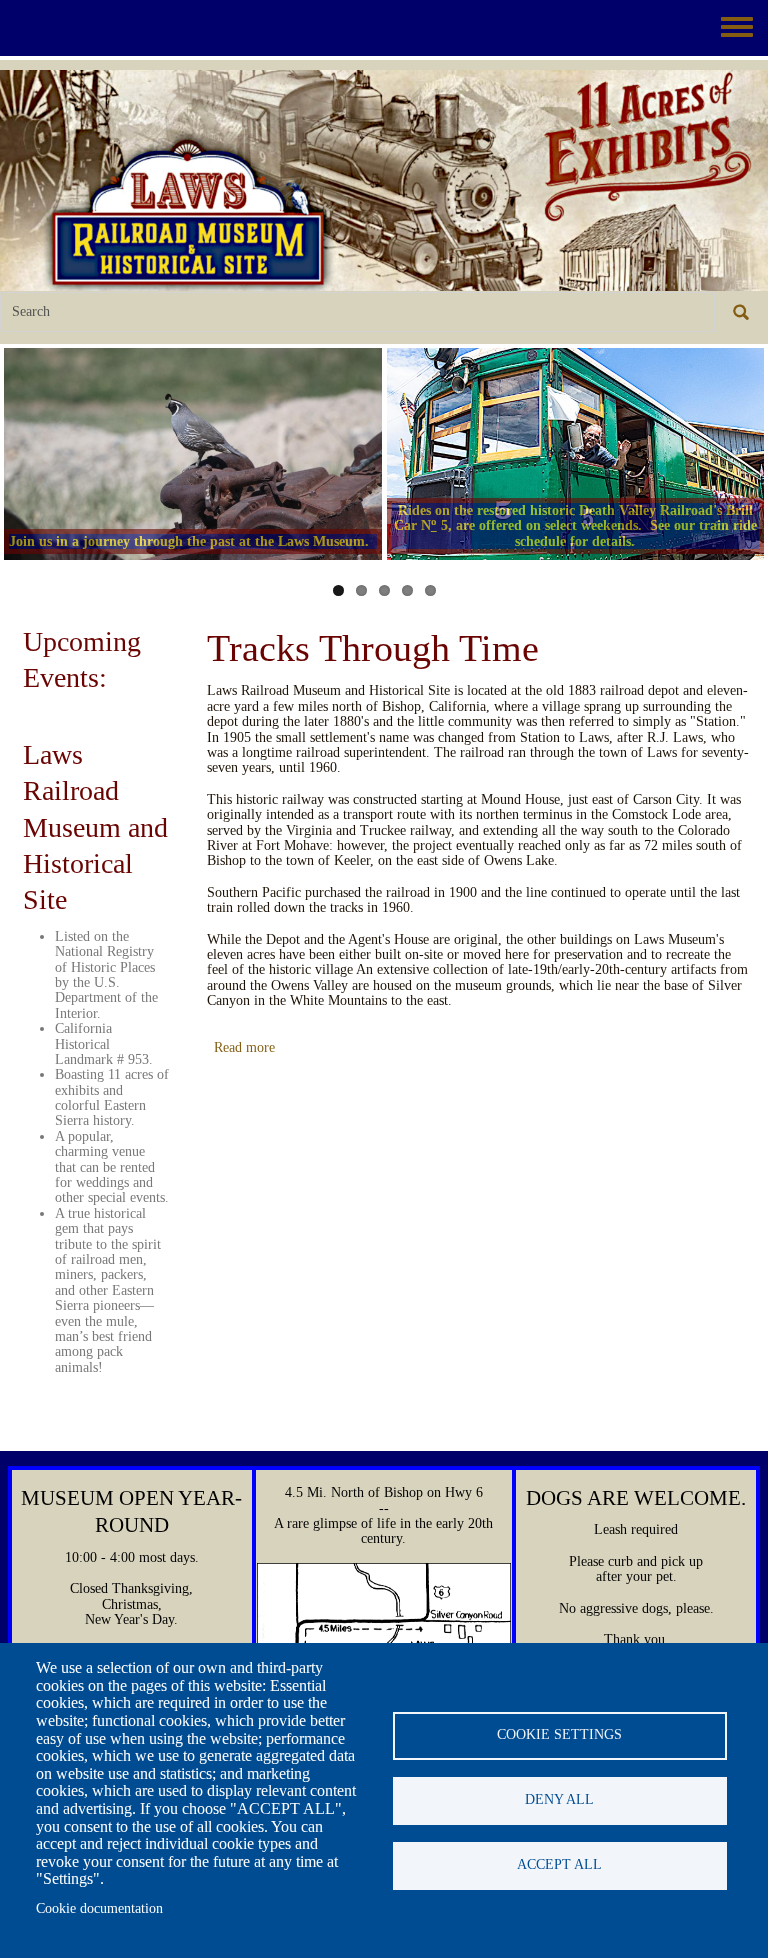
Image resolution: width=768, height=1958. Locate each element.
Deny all (559, 1799)
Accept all (559, 1864)
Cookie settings (559, 1734)
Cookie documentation (99, 1908)
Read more (244, 1047)
